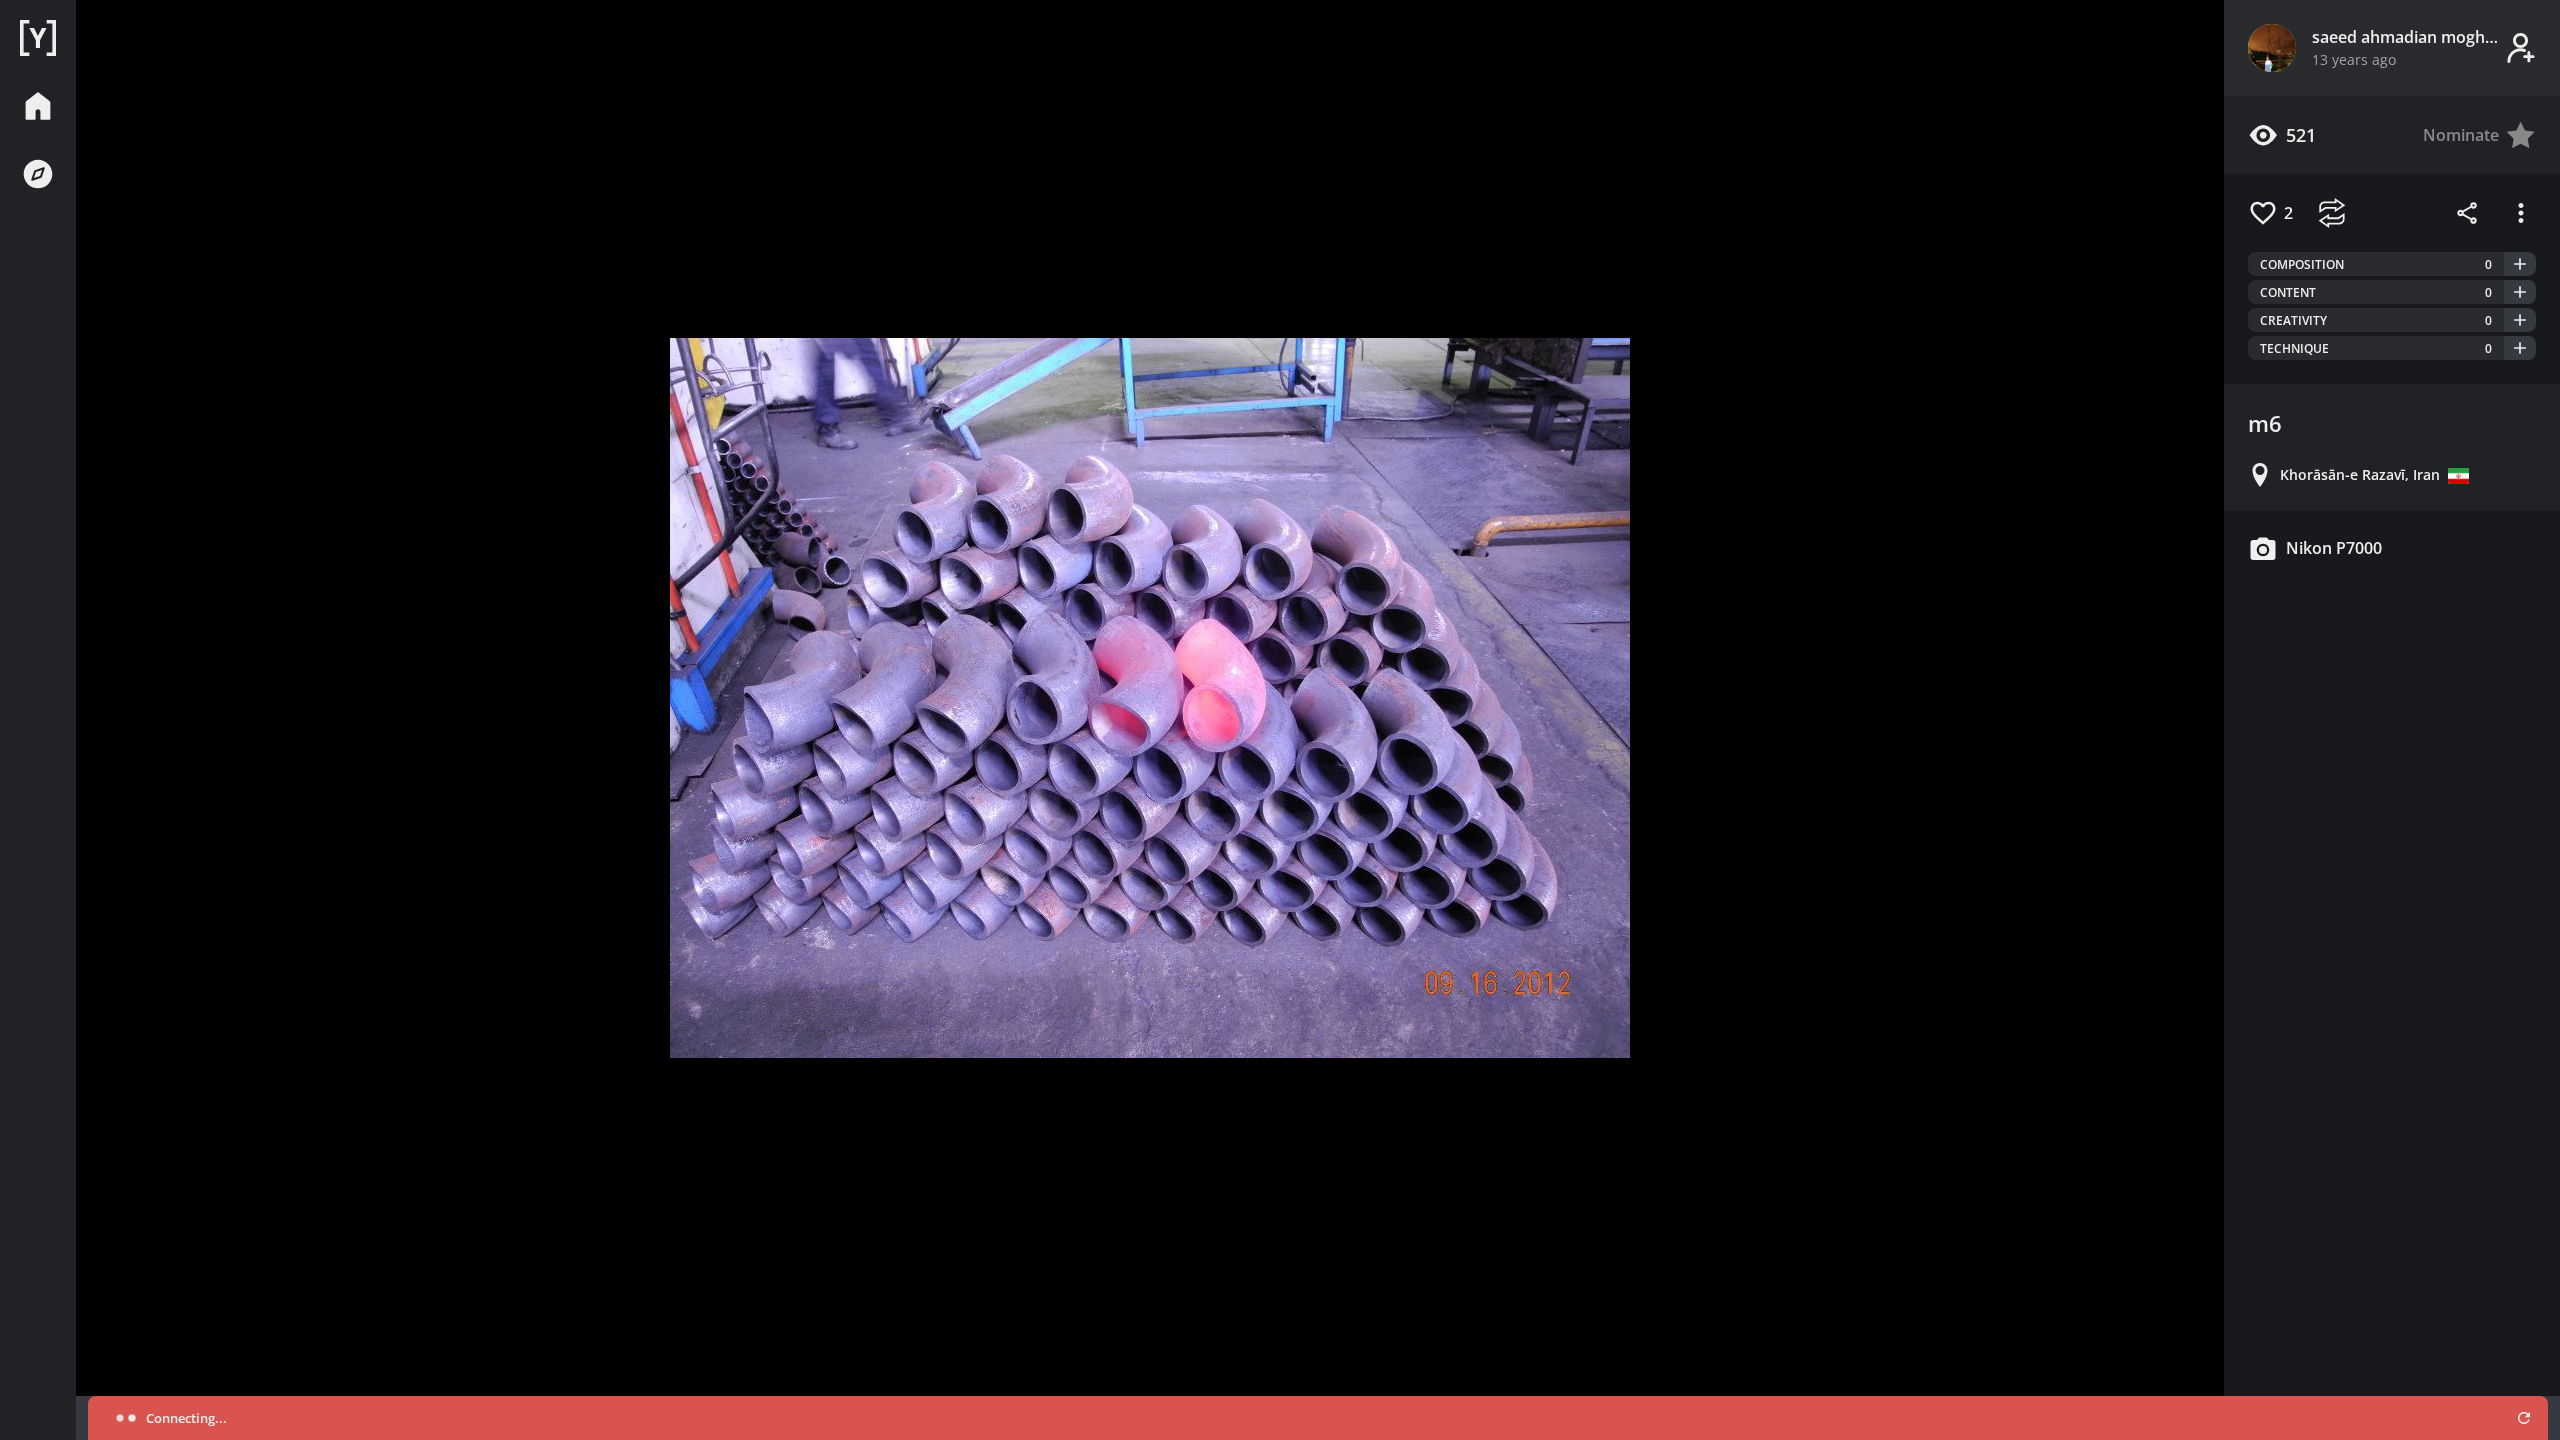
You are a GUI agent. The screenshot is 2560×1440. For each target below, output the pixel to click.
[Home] (38, 38)
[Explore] (38, 174)
